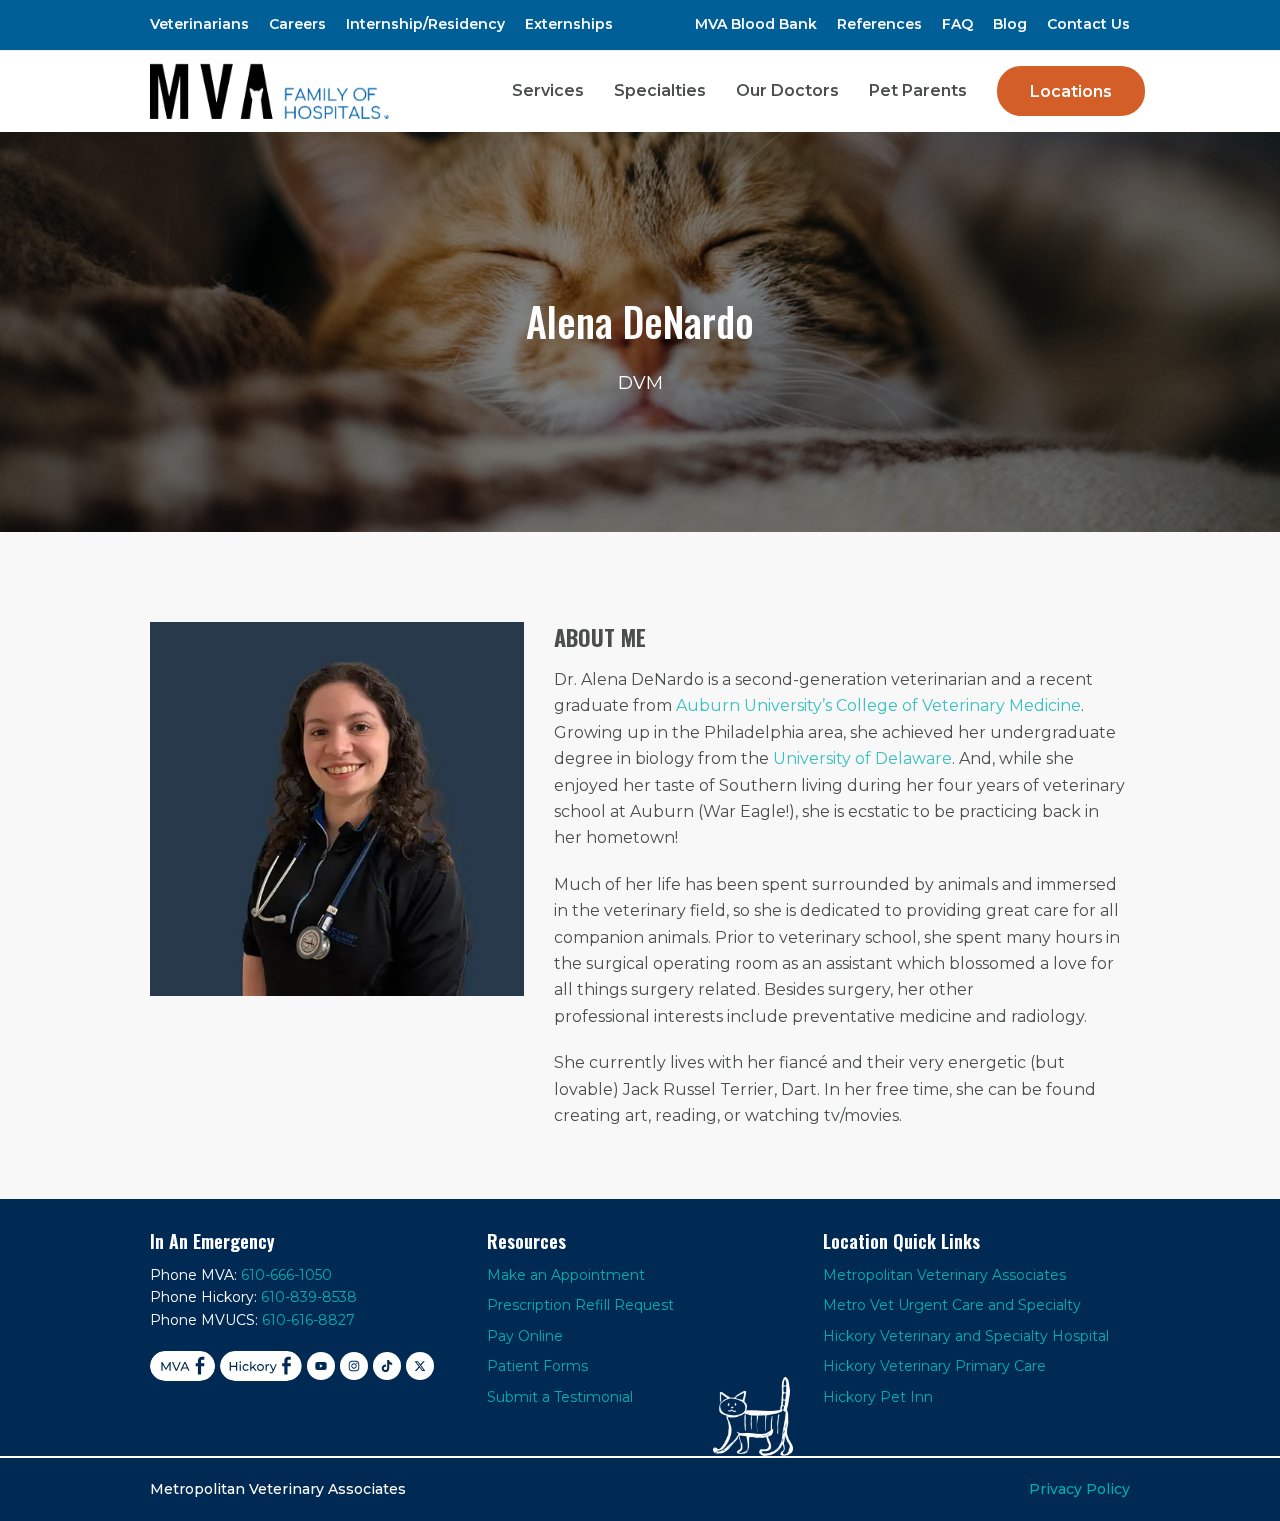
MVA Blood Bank (756, 24)
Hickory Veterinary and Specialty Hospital (966, 1336)
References (879, 24)
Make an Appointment (566, 1275)
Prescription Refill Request (580, 1305)
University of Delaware (862, 758)
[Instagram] (354, 1366)
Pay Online (525, 1336)
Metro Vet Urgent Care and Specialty (952, 1305)
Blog (1010, 24)
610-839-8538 (309, 1297)
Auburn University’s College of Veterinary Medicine (878, 705)
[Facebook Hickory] (261, 1366)
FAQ (957, 24)
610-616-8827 (308, 1320)
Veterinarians (199, 24)
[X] (420, 1366)
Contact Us (1088, 24)
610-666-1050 (286, 1275)
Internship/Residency (425, 24)
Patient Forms (537, 1366)
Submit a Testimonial (560, 1397)
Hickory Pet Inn (878, 1397)
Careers (297, 24)
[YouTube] (321, 1366)
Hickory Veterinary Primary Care (934, 1366)
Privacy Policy (1079, 1489)
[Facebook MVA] (182, 1366)
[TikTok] (387, 1366)
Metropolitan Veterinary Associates (944, 1275)
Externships (569, 24)
